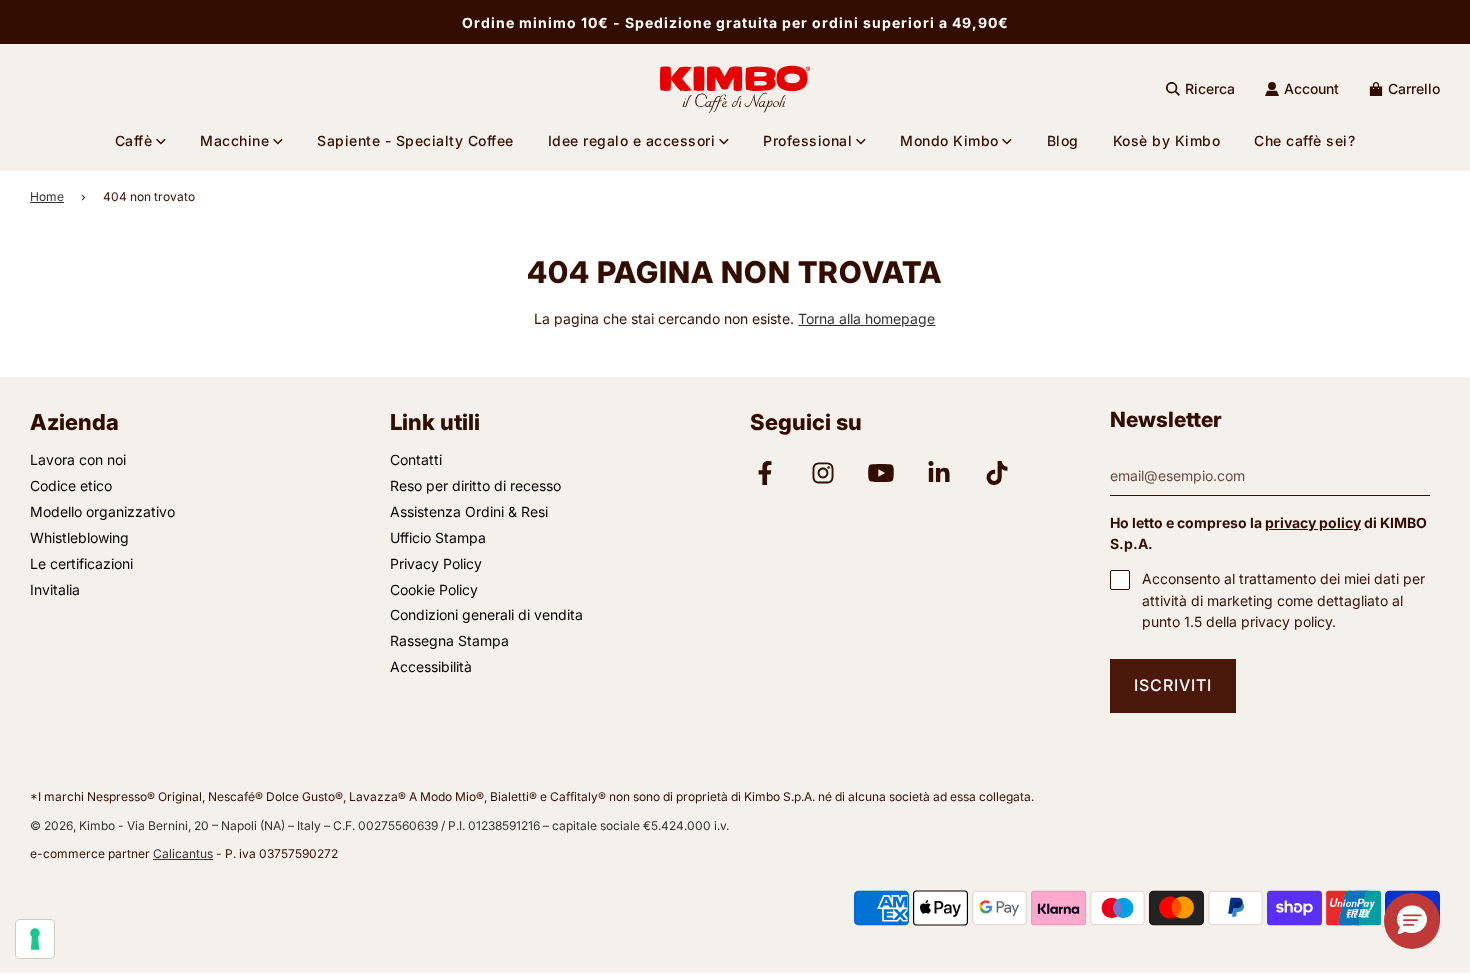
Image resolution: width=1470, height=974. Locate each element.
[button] (1412, 921)
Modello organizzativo (102, 511)
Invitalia (55, 589)
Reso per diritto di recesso (475, 485)
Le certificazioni (81, 563)
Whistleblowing (79, 537)
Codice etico (71, 485)
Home (47, 196)
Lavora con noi (78, 459)
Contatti (416, 459)
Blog (1063, 140)
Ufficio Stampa (438, 537)
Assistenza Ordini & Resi (469, 511)
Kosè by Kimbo (1167, 140)
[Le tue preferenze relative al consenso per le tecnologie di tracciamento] (35, 939)
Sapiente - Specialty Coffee (415, 140)
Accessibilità (431, 666)
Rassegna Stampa (449, 640)
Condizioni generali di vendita (486, 614)
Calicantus (183, 853)
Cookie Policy (434, 589)
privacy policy (1313, 522)
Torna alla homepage (866, 318)
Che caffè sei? (1304, 140)
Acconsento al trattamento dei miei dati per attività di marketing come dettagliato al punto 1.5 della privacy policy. (1283, 600)
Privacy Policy (436, 563)
